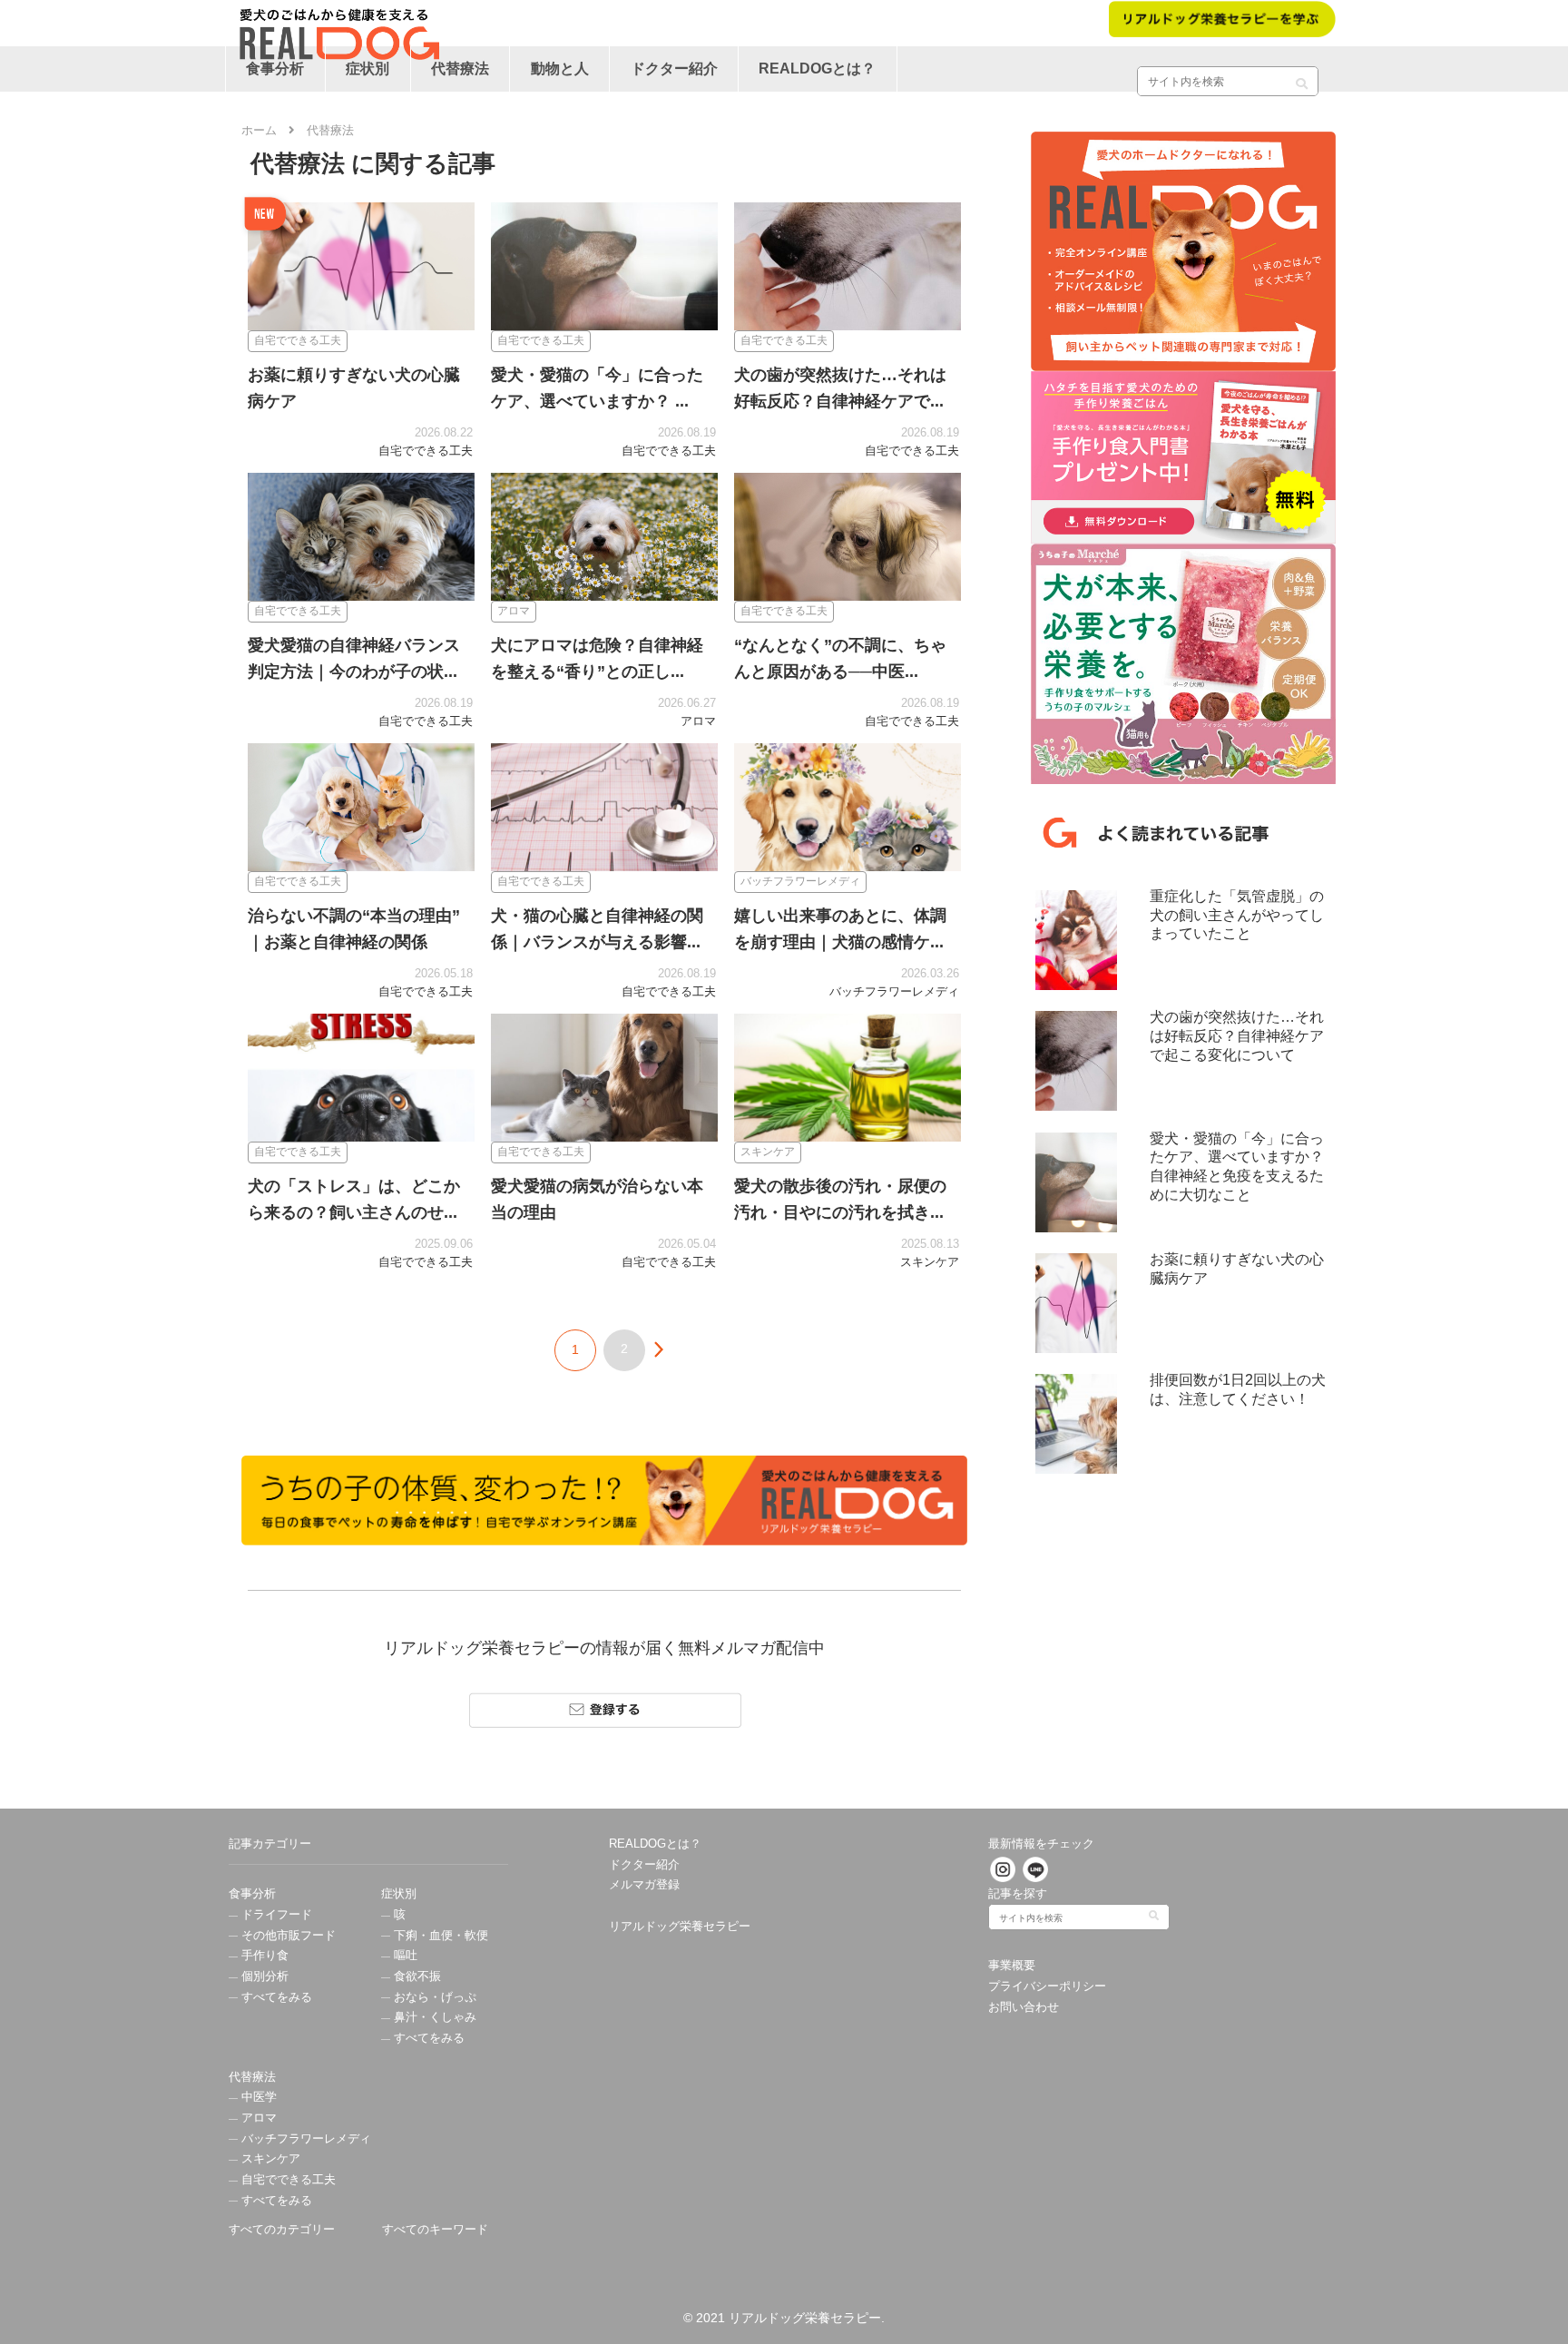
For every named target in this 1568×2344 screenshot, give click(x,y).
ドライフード (275, 1915)
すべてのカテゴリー (282, 2230)
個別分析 (263, 1976)
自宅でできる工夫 (287, 2180)
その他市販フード (287, 1936)
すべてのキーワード (435, 2230)
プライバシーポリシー (1047, 1986)
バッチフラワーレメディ (304, 2139)
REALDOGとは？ (655, 1844)
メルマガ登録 (644, 1885)
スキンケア (269, 2159)
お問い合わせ (1024, 2007)
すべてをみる (275, 1997)
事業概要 (1012, 1966)
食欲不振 (416, 1976)
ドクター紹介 (644, 1865)
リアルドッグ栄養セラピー (680, 1927)
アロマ (257, 2118)
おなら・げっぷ (433, 1997)
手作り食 (263, 1956)
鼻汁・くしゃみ (433, 2017)
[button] (1302, 77)
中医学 (257, 2097)
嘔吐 (404, 1956)
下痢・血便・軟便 (439, 1936)
